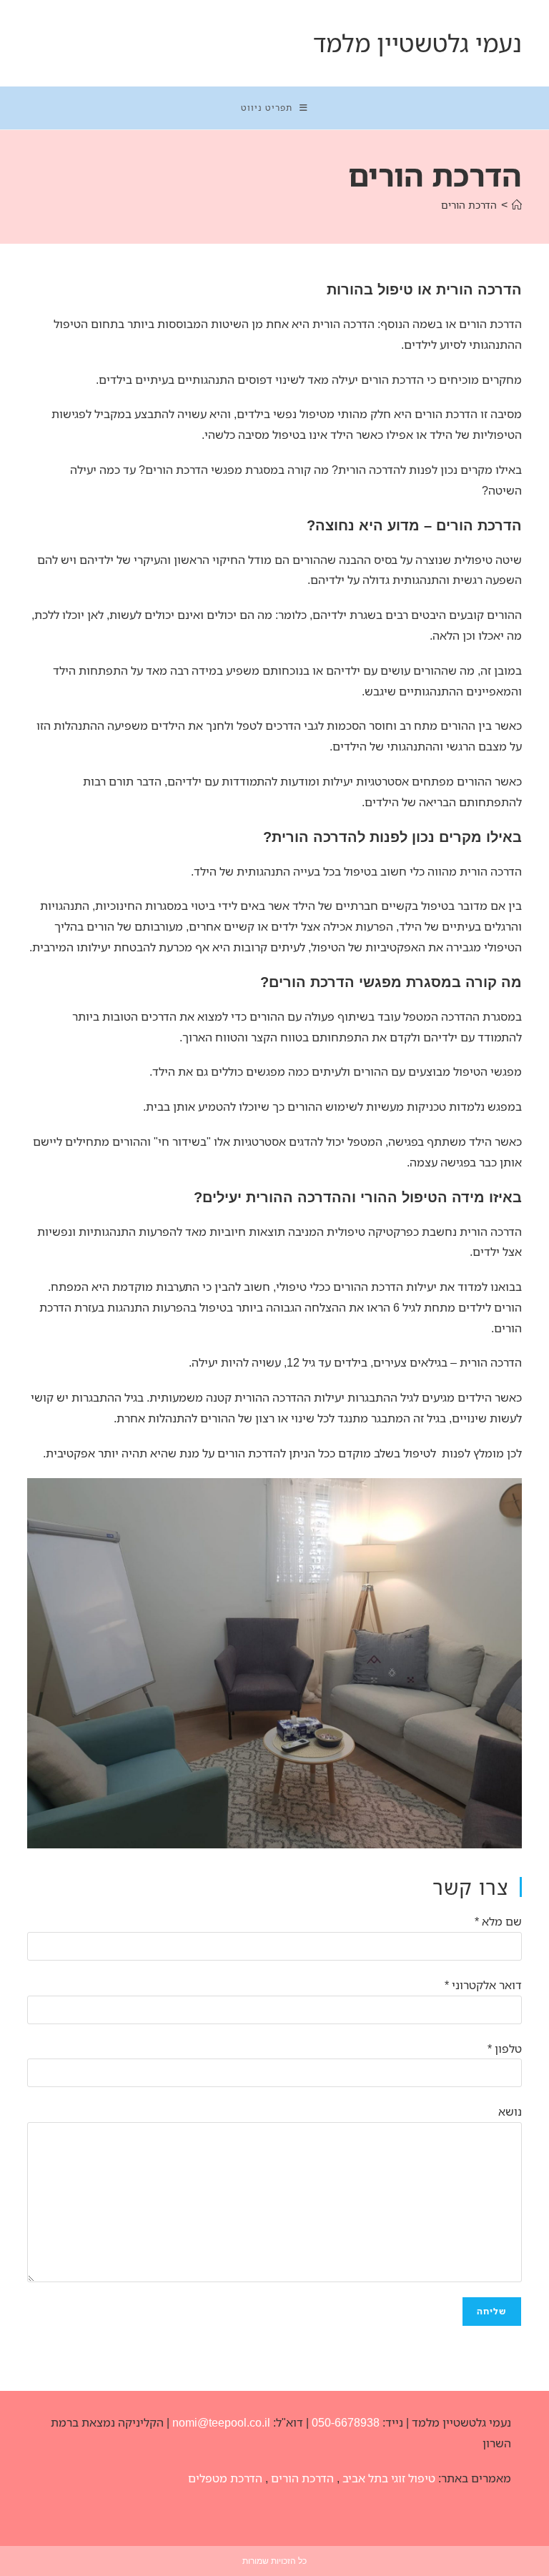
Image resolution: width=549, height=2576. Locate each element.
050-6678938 (346, 2422)
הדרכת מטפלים (225, 2478)
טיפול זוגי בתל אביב (389, 2478)
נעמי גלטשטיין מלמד (417, 43)
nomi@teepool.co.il (221, 2422)
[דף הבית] (517, 205)
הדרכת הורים (469, 205)
